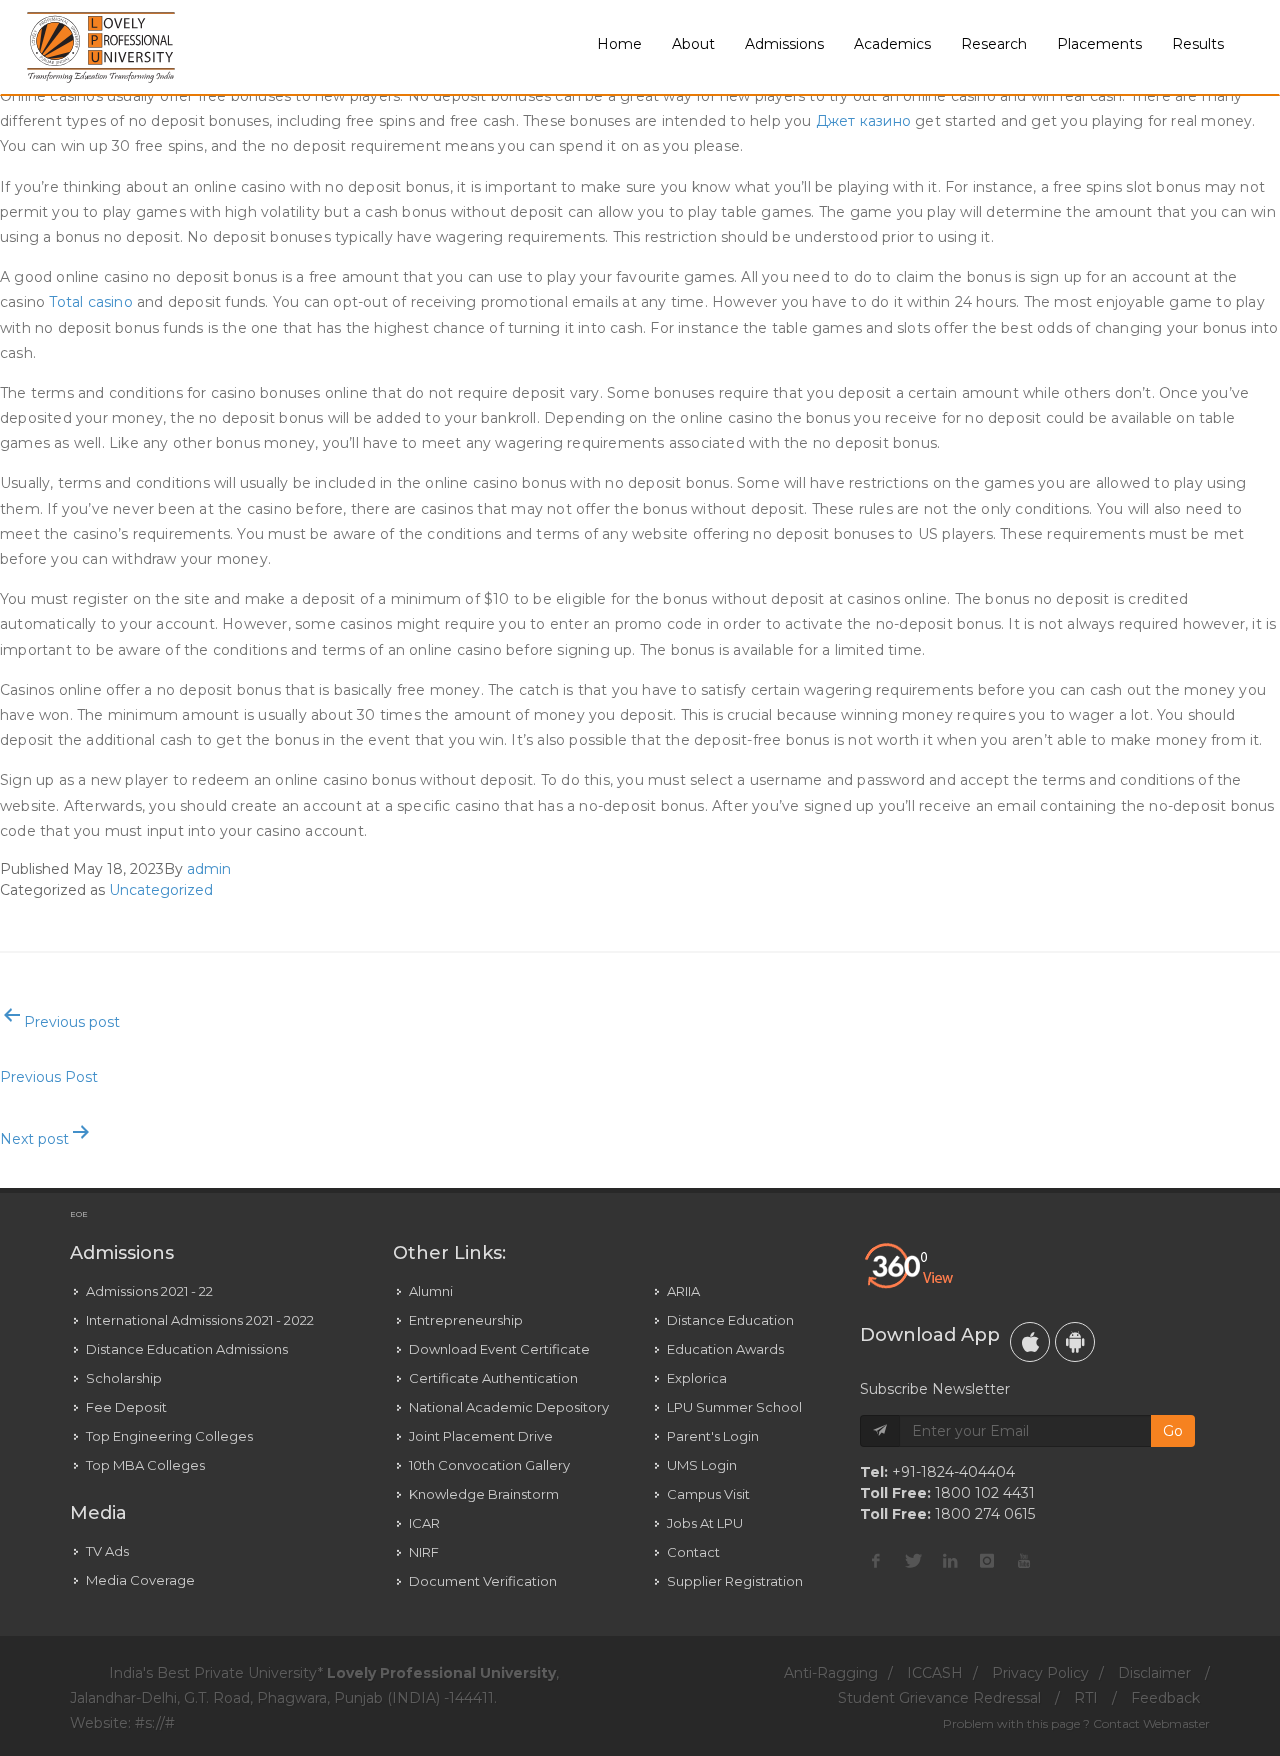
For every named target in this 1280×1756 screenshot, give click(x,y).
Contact (693, 1552)
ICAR (424, 1523)
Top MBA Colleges (145, 1465)
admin (209, 869)
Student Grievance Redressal (939, 1698)
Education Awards (725, 1349)
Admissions (784, 44)
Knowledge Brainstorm (484, 1494)
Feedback (1165, 1698)
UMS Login (702, 1465)
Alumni (431, 1291)
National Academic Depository (509, 1407)
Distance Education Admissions (187, 1349)
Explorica (697, 1378)
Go (1173, 1431)
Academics (892, 44)
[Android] (1075, 1342)
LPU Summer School (734, 1407)
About (693, 44)
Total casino (90, 302)
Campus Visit (708, 1494)
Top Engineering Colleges (169, 1436)
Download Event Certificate (499, 1349)
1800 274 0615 (985, 1514)
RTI (1086, 1698)
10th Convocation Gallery (489, 1465)
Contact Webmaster (1151, 1723)
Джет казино (863, 121)
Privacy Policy (1040, 1673)
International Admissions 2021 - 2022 (200, 1320)
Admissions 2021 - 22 (149, 1291)
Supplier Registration (735, 1581)
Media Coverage (140, 1580)
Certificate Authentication (493, 1378)
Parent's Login (713, 1436)
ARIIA (683, 1291)
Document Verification (483, 1581)
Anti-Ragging (831, 1673)
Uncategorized (161, 890)
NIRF (424, 1552)
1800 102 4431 (985, 1493)
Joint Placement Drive (481, 1436)
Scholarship (124, 1378)
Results (1198, 44)
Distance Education (730, 1320)
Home (619, 44)
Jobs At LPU (705, 1523)
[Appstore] (1030, 1342)
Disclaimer (1154, 1673)
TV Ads (107, 1551)
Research (994, 44)
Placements (1099, 44)
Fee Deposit (126, 1407)
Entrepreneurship (466, 1320)
